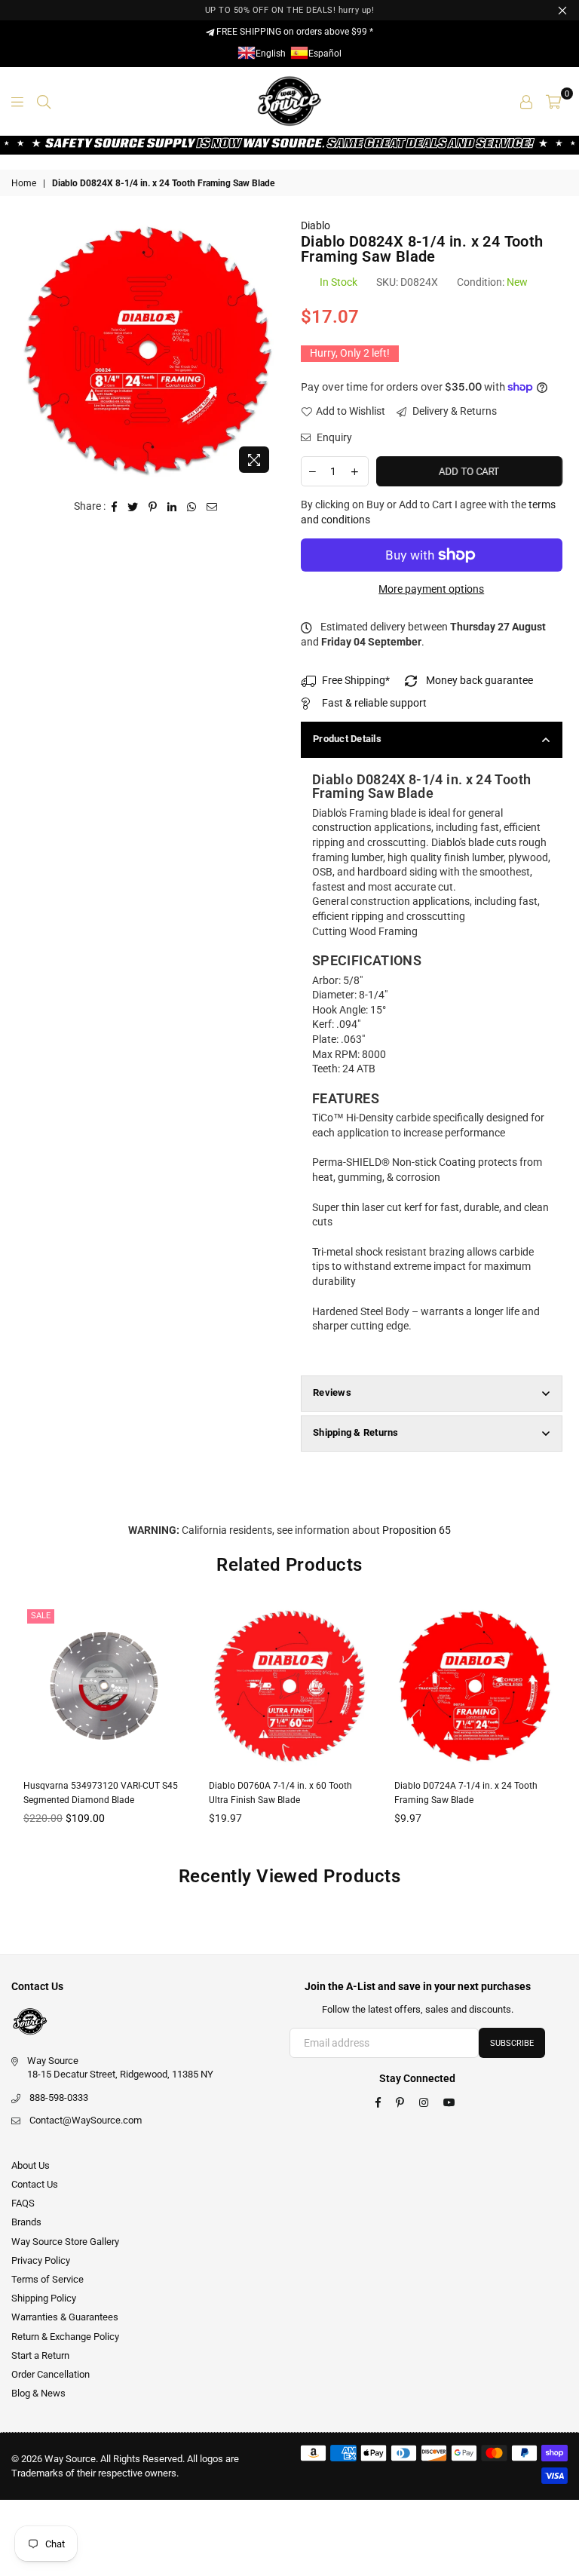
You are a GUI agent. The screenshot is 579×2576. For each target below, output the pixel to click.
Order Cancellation (51, 2374)
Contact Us (35, 2184)
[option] (148, 350)
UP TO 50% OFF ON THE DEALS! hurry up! (290, 10)
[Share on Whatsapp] (192, 507)
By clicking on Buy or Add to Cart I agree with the (428, 512)
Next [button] (554, 1727)
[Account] (526, 101)
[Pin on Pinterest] (153, 507)
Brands (26, 2222)
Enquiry (333, 437)
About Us (31, 2165)
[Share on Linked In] (172, 507)
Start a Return (40, 2355)
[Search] (44, 101)
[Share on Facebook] (115, 507)
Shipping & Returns (356, 1432)
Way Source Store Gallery (65, 2242)
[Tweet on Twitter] (133, 507)
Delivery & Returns (453, 411)
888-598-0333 (59, 2098)
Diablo (316, 225)
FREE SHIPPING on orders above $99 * (294, 32)
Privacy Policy (41, 2260)
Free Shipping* (356, 680)
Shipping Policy (44, 2298)
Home (24, 183)
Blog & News (38, 2393)
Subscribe (512, 2043)
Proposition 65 (417, 1530)
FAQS (23, 2203)
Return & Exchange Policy (65, 2337)
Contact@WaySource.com (86, 2120)
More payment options (431, 589)
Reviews (332, 1392)
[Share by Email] (212, 507)
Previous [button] (25, 1727)
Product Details (347, 739)
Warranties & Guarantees (65, 2317)
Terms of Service (47, 2279)
